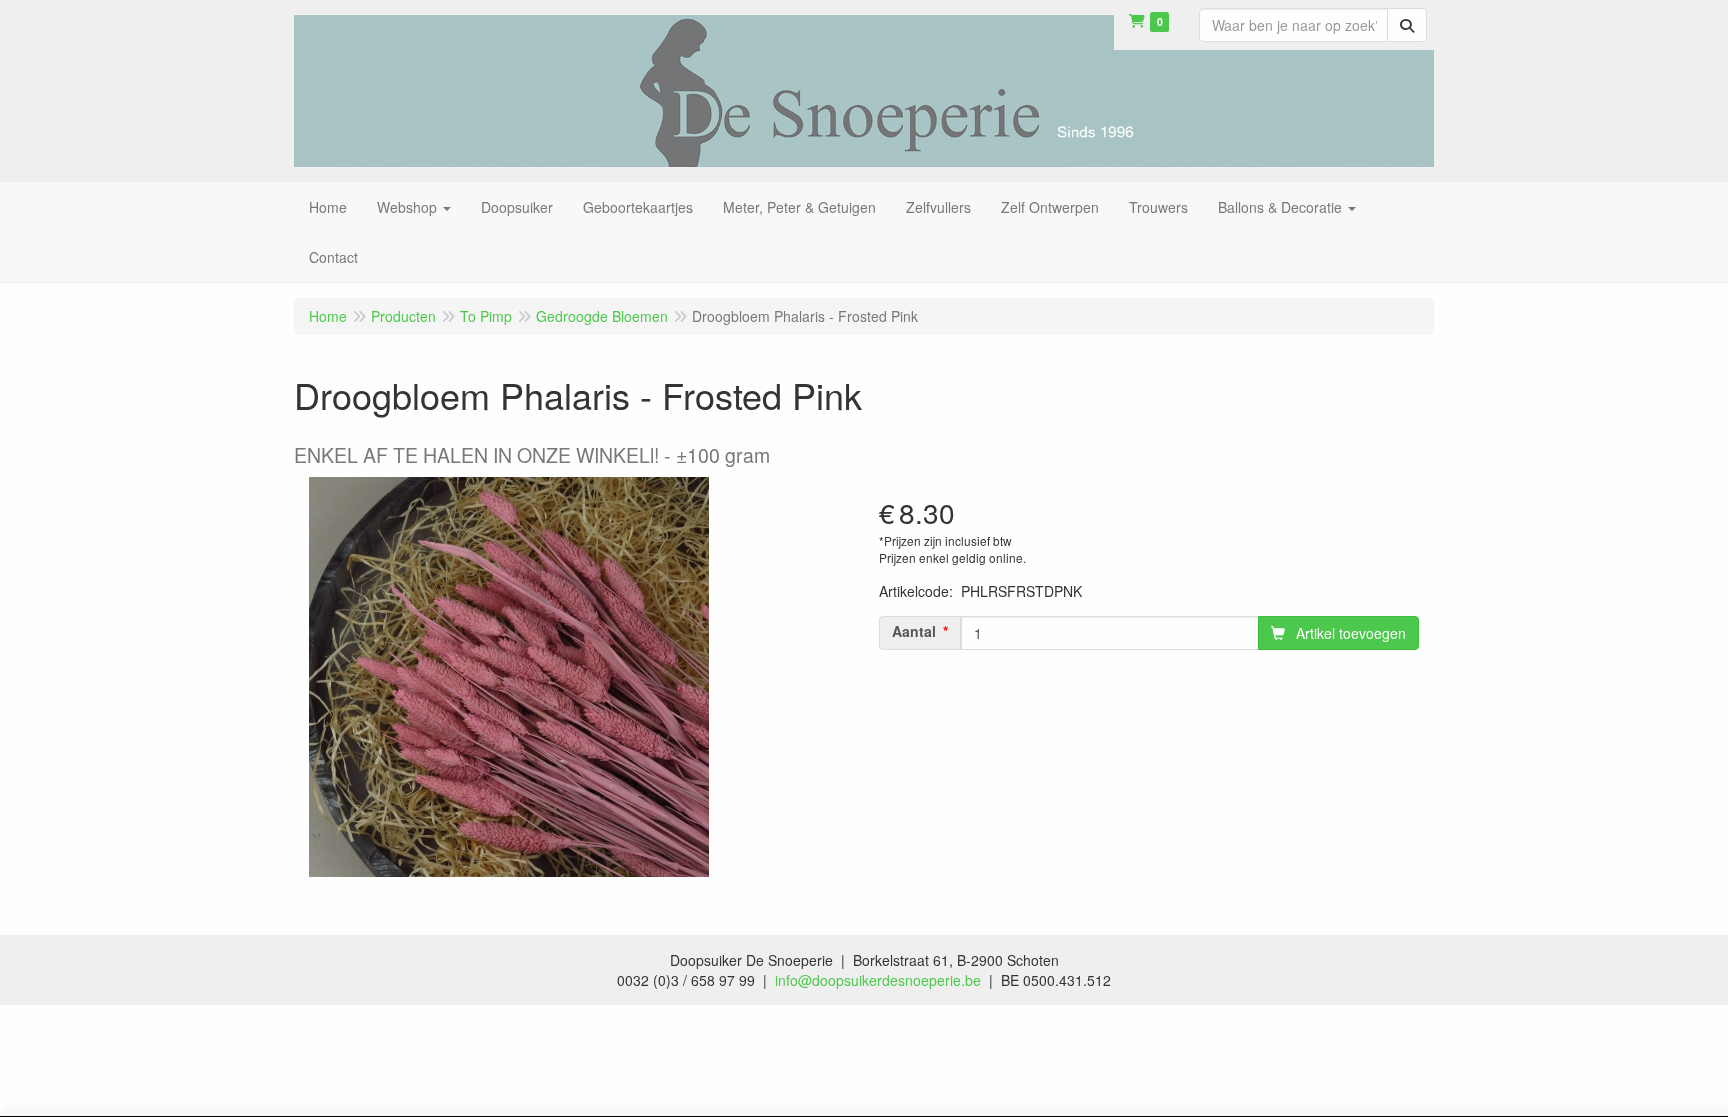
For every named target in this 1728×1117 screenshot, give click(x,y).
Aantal (914, 631)
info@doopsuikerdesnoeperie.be (878, 980)
